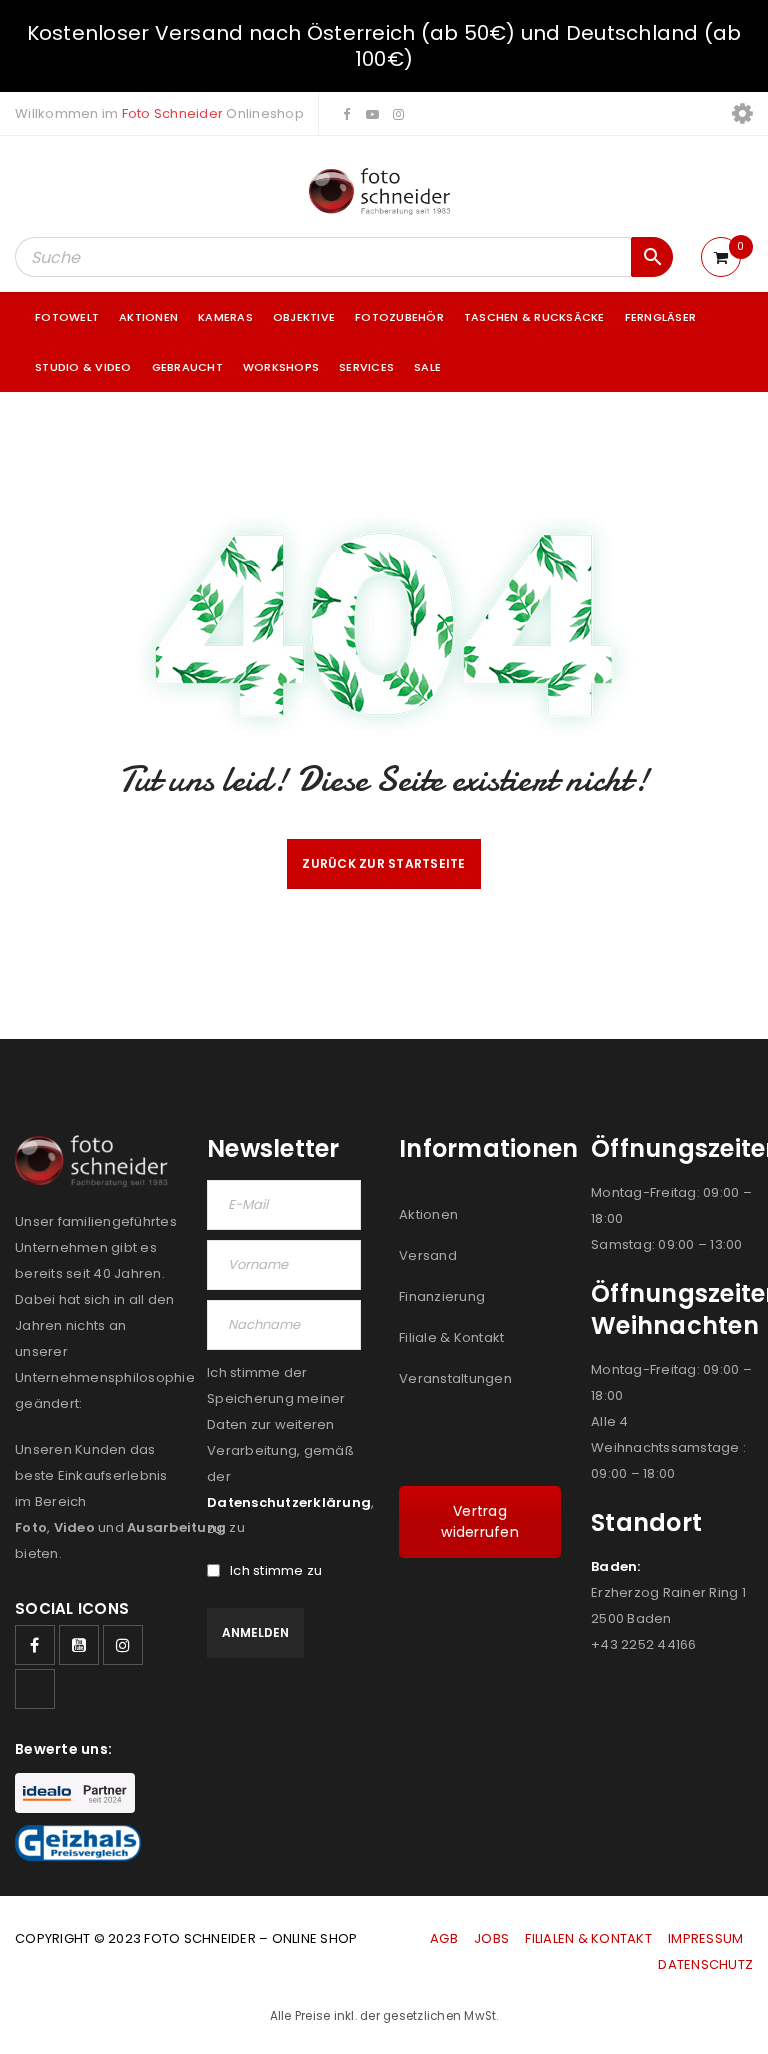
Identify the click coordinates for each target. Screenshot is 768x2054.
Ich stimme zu (276, 1571)
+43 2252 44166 (644, 1644)
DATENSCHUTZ (705, 1964)
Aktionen (428, 1214)
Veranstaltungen (455, 1378)
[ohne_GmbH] (96, 1161)
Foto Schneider (173, 113)
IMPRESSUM (705, 1938)
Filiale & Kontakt (451, 1337)
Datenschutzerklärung (289, 1502)
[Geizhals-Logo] (78, 1843)
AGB (445, 1938)
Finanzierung (442, 1296)
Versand (428, 1255)
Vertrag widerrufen (480, 1521)
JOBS (491, 1938)
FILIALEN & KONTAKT (588, 1938)
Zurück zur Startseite (383, 863)
